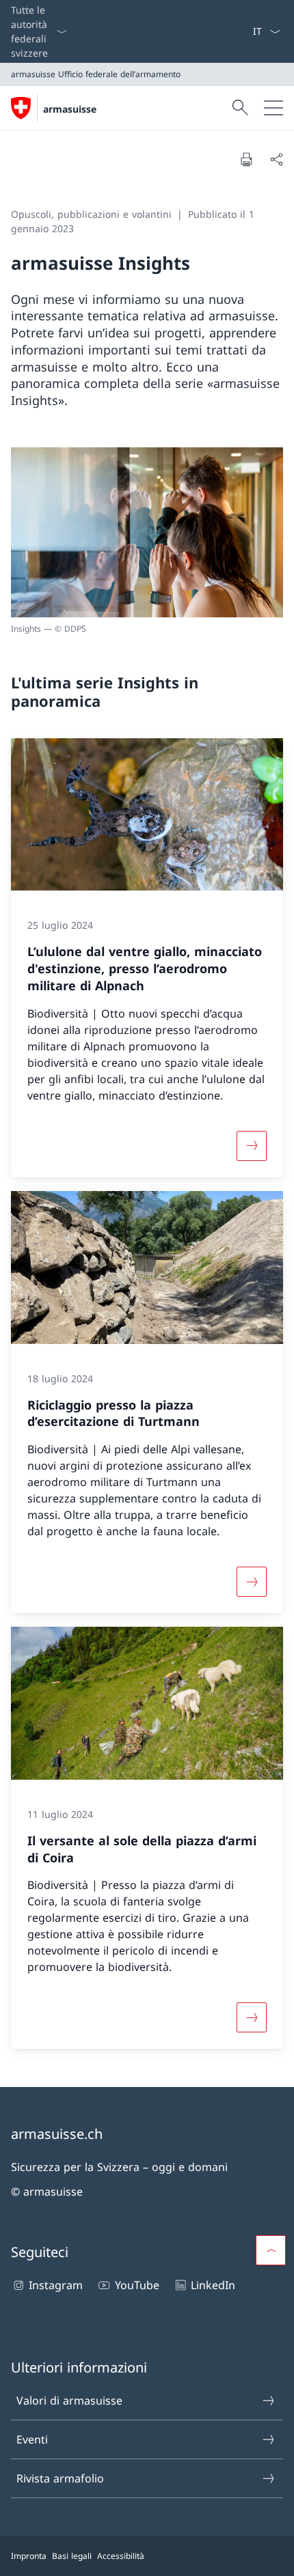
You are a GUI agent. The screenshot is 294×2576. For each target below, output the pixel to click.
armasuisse (70, 109)
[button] (271, 2250)
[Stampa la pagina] (246, 159)
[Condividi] (276, 159)
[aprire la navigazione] (273, 108)
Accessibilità (121, 2556)
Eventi (32, 2439)
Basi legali (72, 2556)
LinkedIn (213, 2285)
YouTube (137, 2285)
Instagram (56, 2285)
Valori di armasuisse (69, 2400)
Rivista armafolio (60, 2478)
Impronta (29, 2556)
